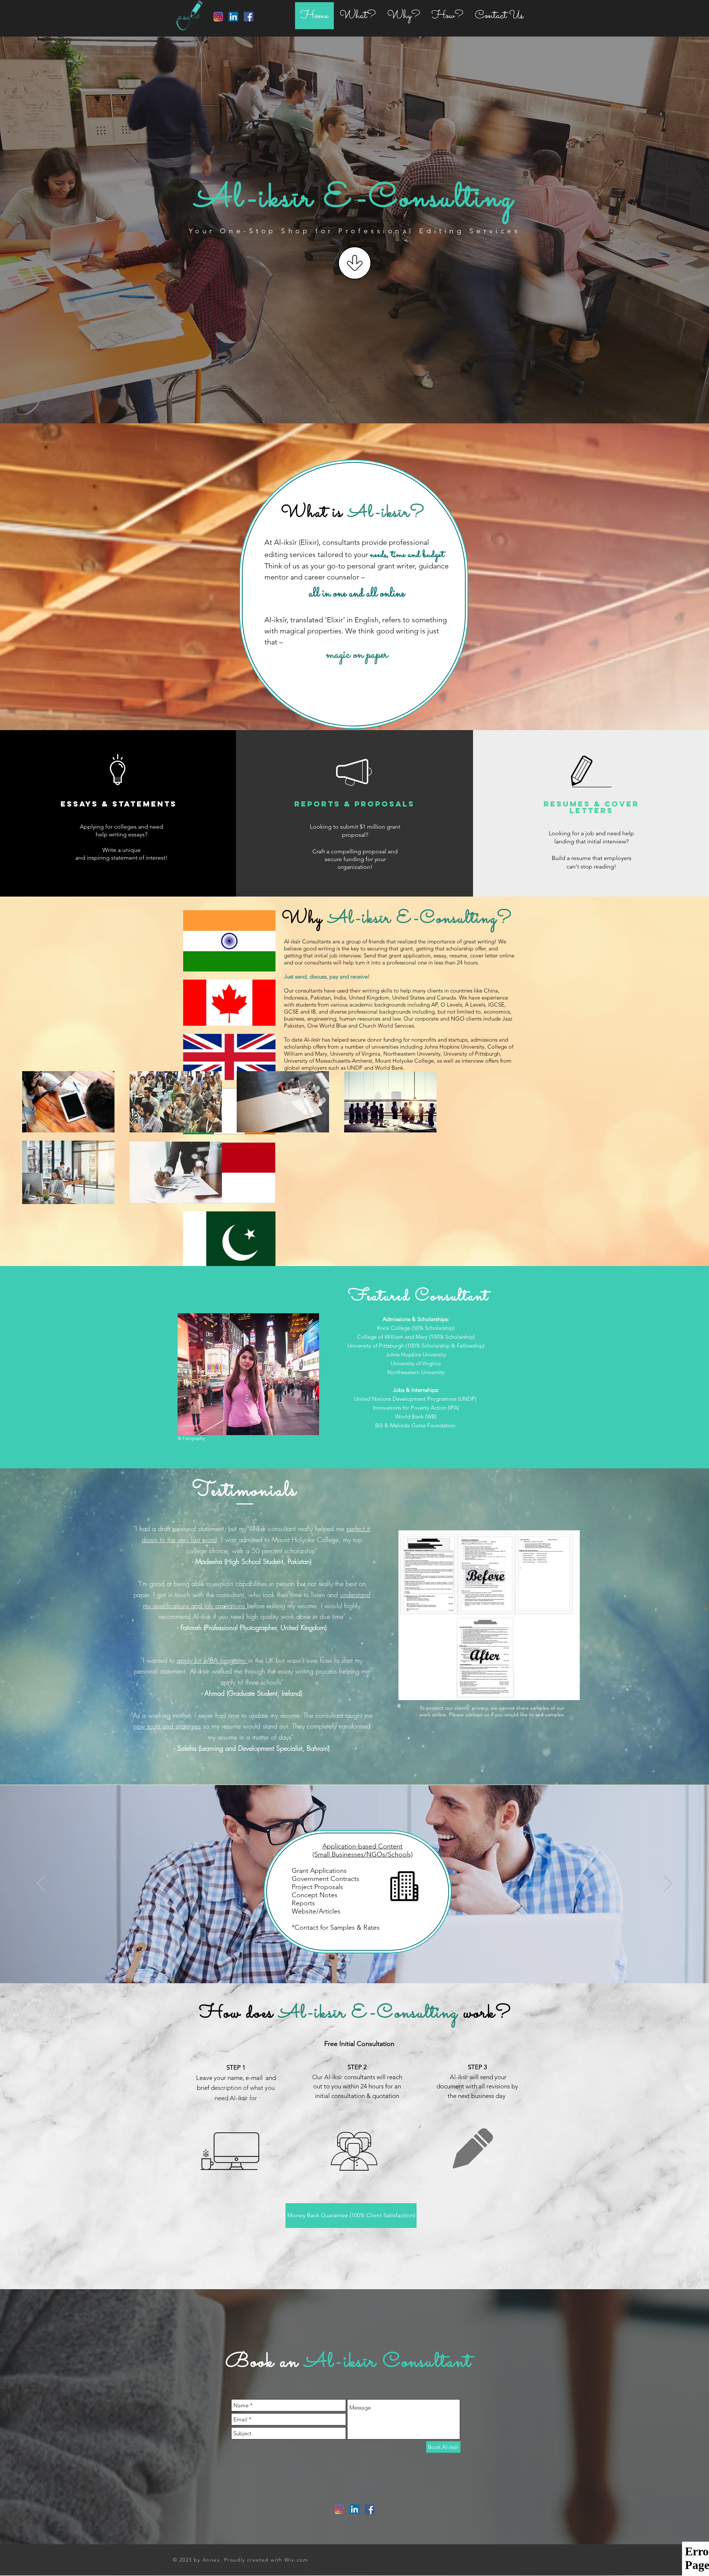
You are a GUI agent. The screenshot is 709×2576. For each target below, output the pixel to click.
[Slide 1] (347, 1968)
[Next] (668, 1884)
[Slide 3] (361, 1968)
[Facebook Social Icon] (249, 17)
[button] (351, 2216)
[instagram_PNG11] (218, 17)
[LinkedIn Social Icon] (233, 17)
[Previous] (41, 1884)
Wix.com (296, 2560)
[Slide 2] (354, 1968)
